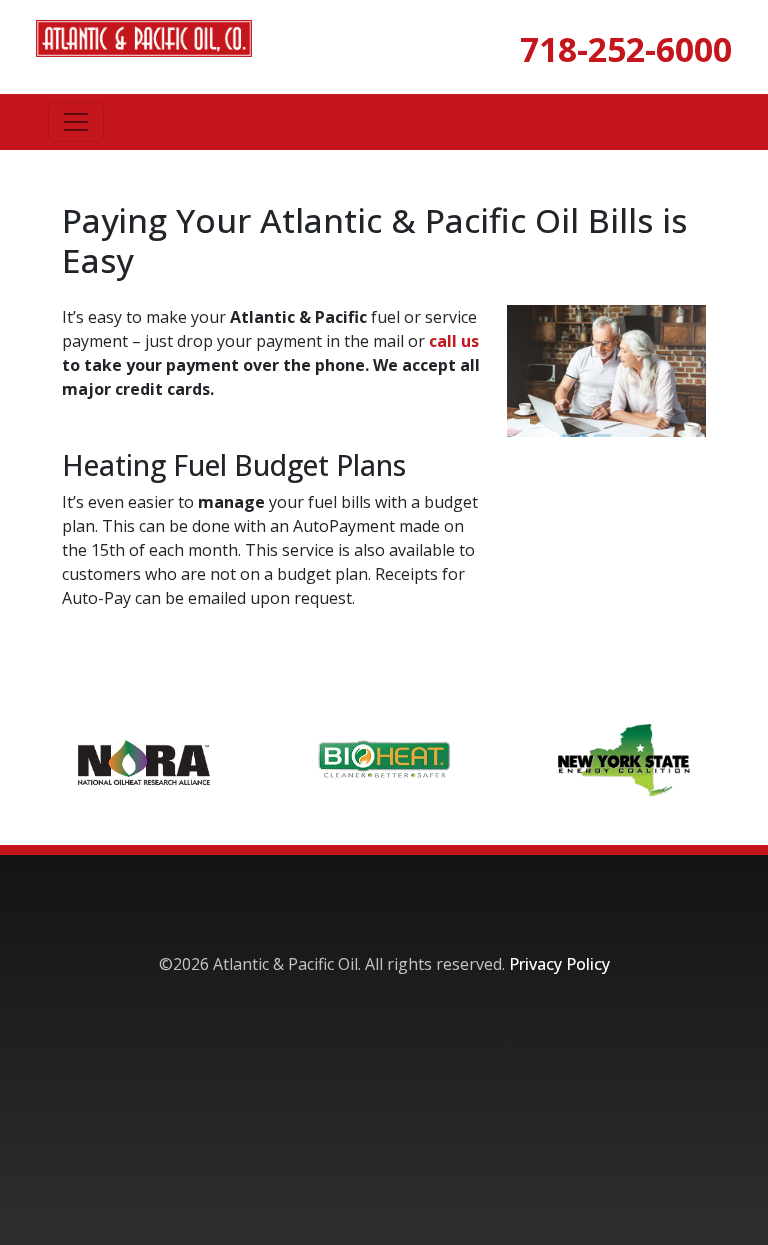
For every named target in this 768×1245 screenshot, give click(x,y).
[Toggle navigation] (76, 122)
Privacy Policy (559, 964)
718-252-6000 (626, 49)
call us (454, 341)
